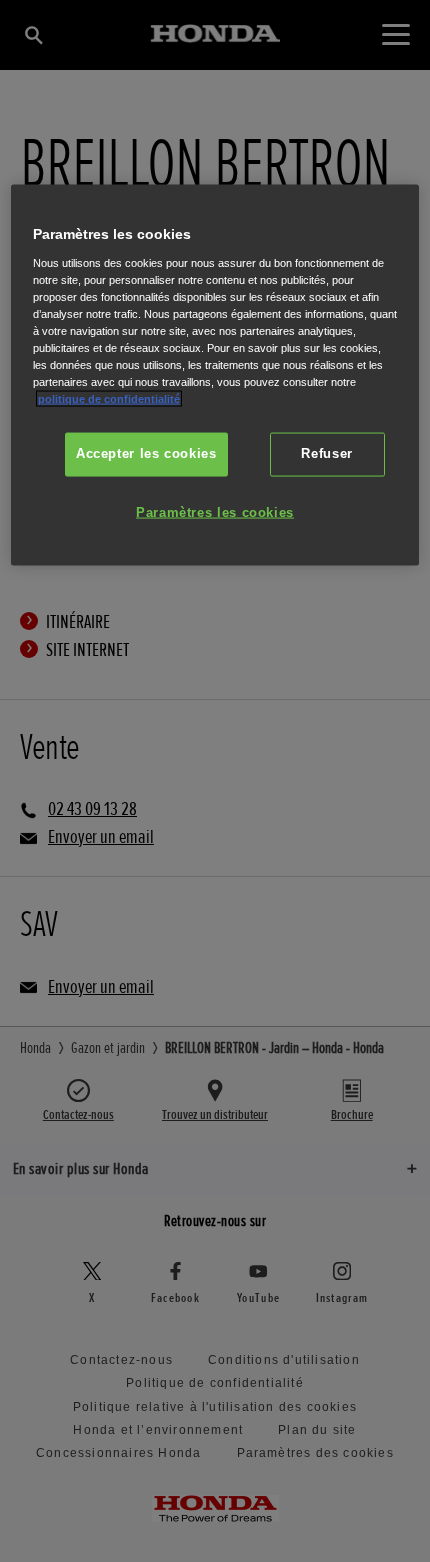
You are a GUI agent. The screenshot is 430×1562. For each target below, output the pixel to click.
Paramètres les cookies (215, 513)
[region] (215, 375)
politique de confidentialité (109, 399)
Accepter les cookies (146, 454)
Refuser (326, 454)
